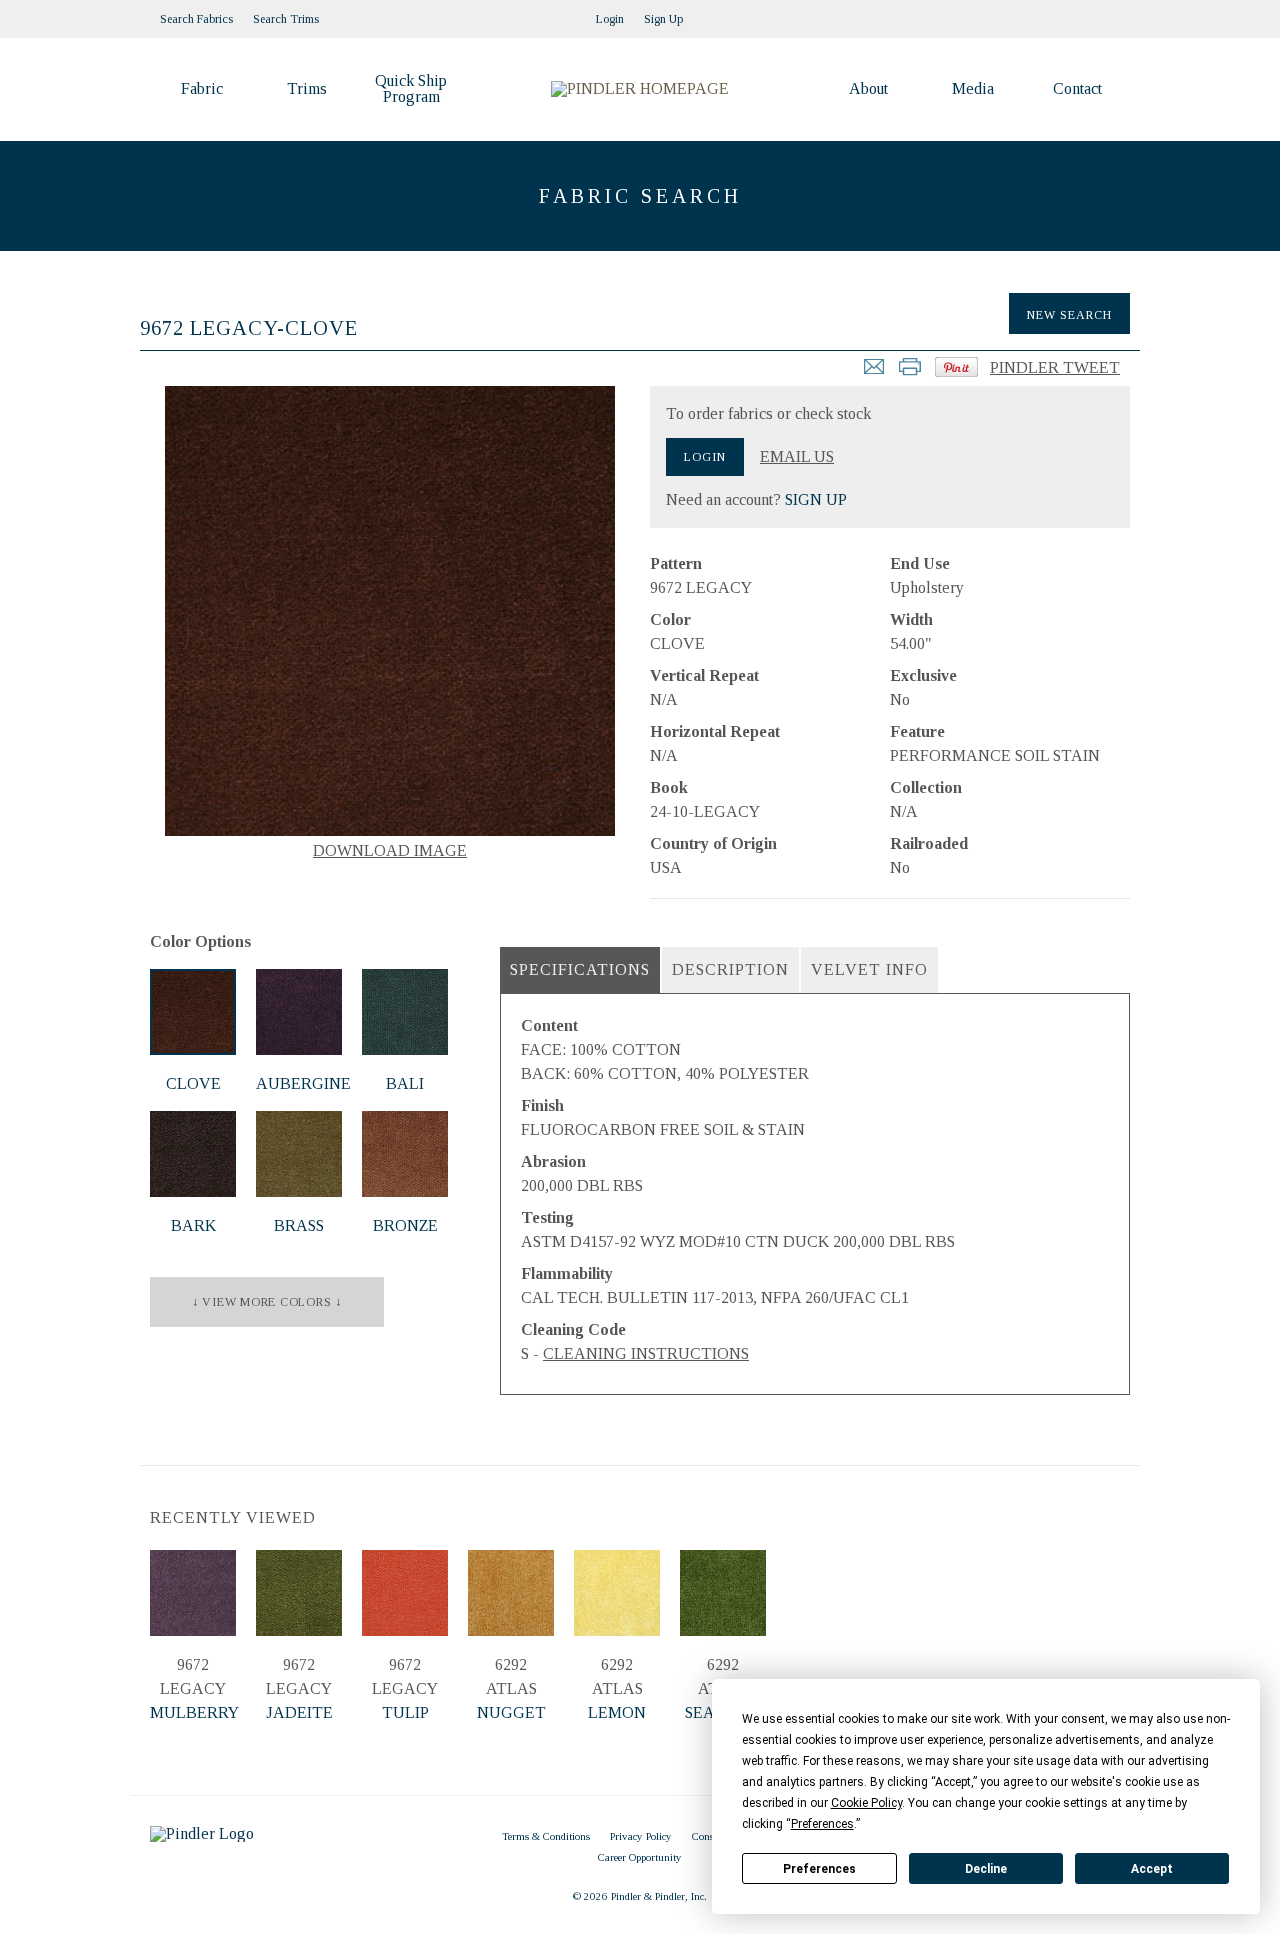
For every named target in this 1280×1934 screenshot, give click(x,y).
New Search (1069, 315)
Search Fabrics (196, 19)
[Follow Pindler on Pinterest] (1080, 13)
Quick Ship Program (411, 88)
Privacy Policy (641, 1836)
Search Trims (286, 19)
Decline (986, 1869)
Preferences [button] (822, 1824)
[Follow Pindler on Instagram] (1060, 13)
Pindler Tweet (1055, 367)
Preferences (819, 1869)
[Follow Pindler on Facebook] (1100, 13)
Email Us (797, 457)
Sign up (663, 19)
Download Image (390, 850)
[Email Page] (874, 372)
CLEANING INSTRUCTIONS (646, 1353)
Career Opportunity (640, 1857)
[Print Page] (910, 372)
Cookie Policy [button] (866, 1803)
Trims (307, 88)
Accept (1152, 1869)
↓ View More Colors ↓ (267, 1302)
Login (610, 19)
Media (973, 88)
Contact (1077, 88)
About (868, 88)
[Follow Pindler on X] (1120, 13)
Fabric (202, 88)
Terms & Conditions (546, 1836)
